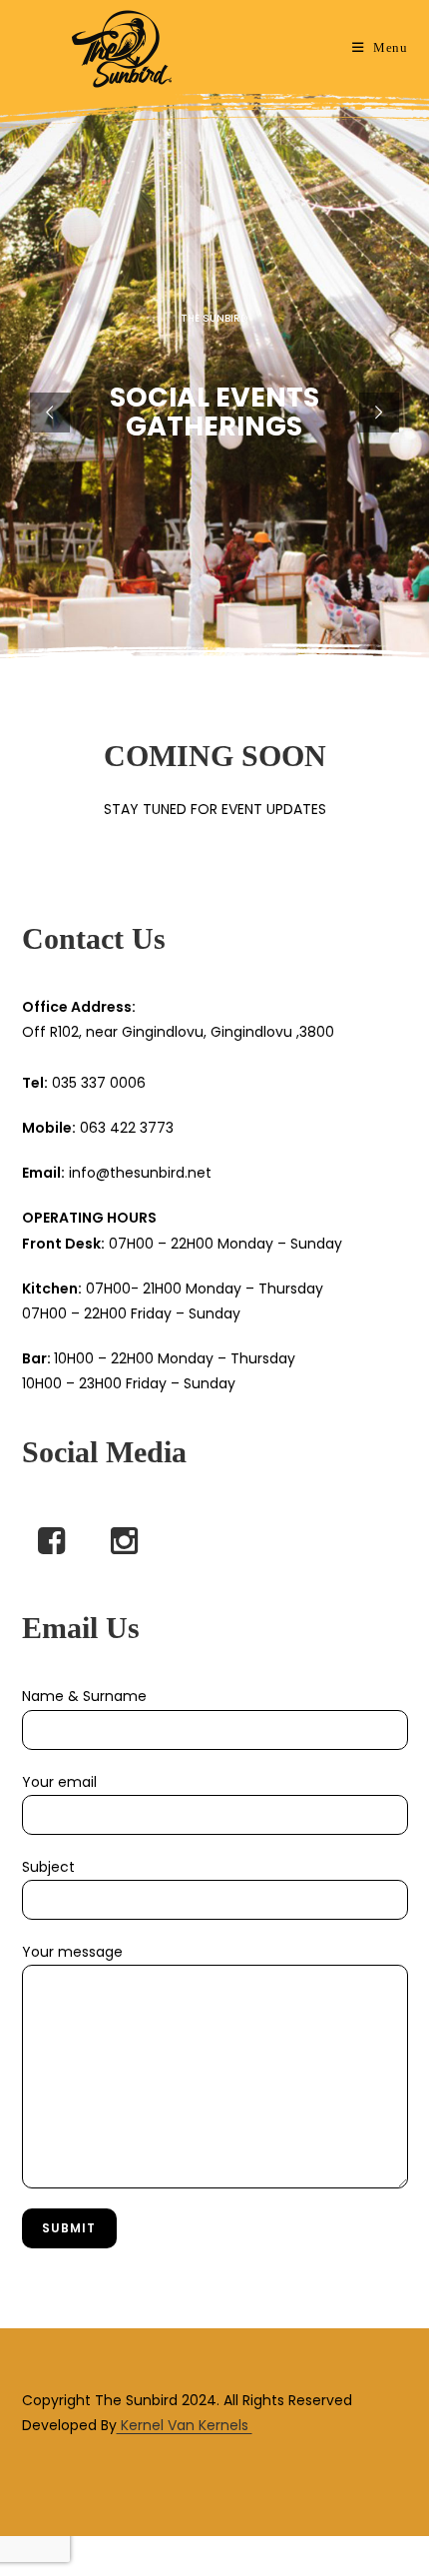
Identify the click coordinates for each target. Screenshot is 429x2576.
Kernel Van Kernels (185, 2425)
